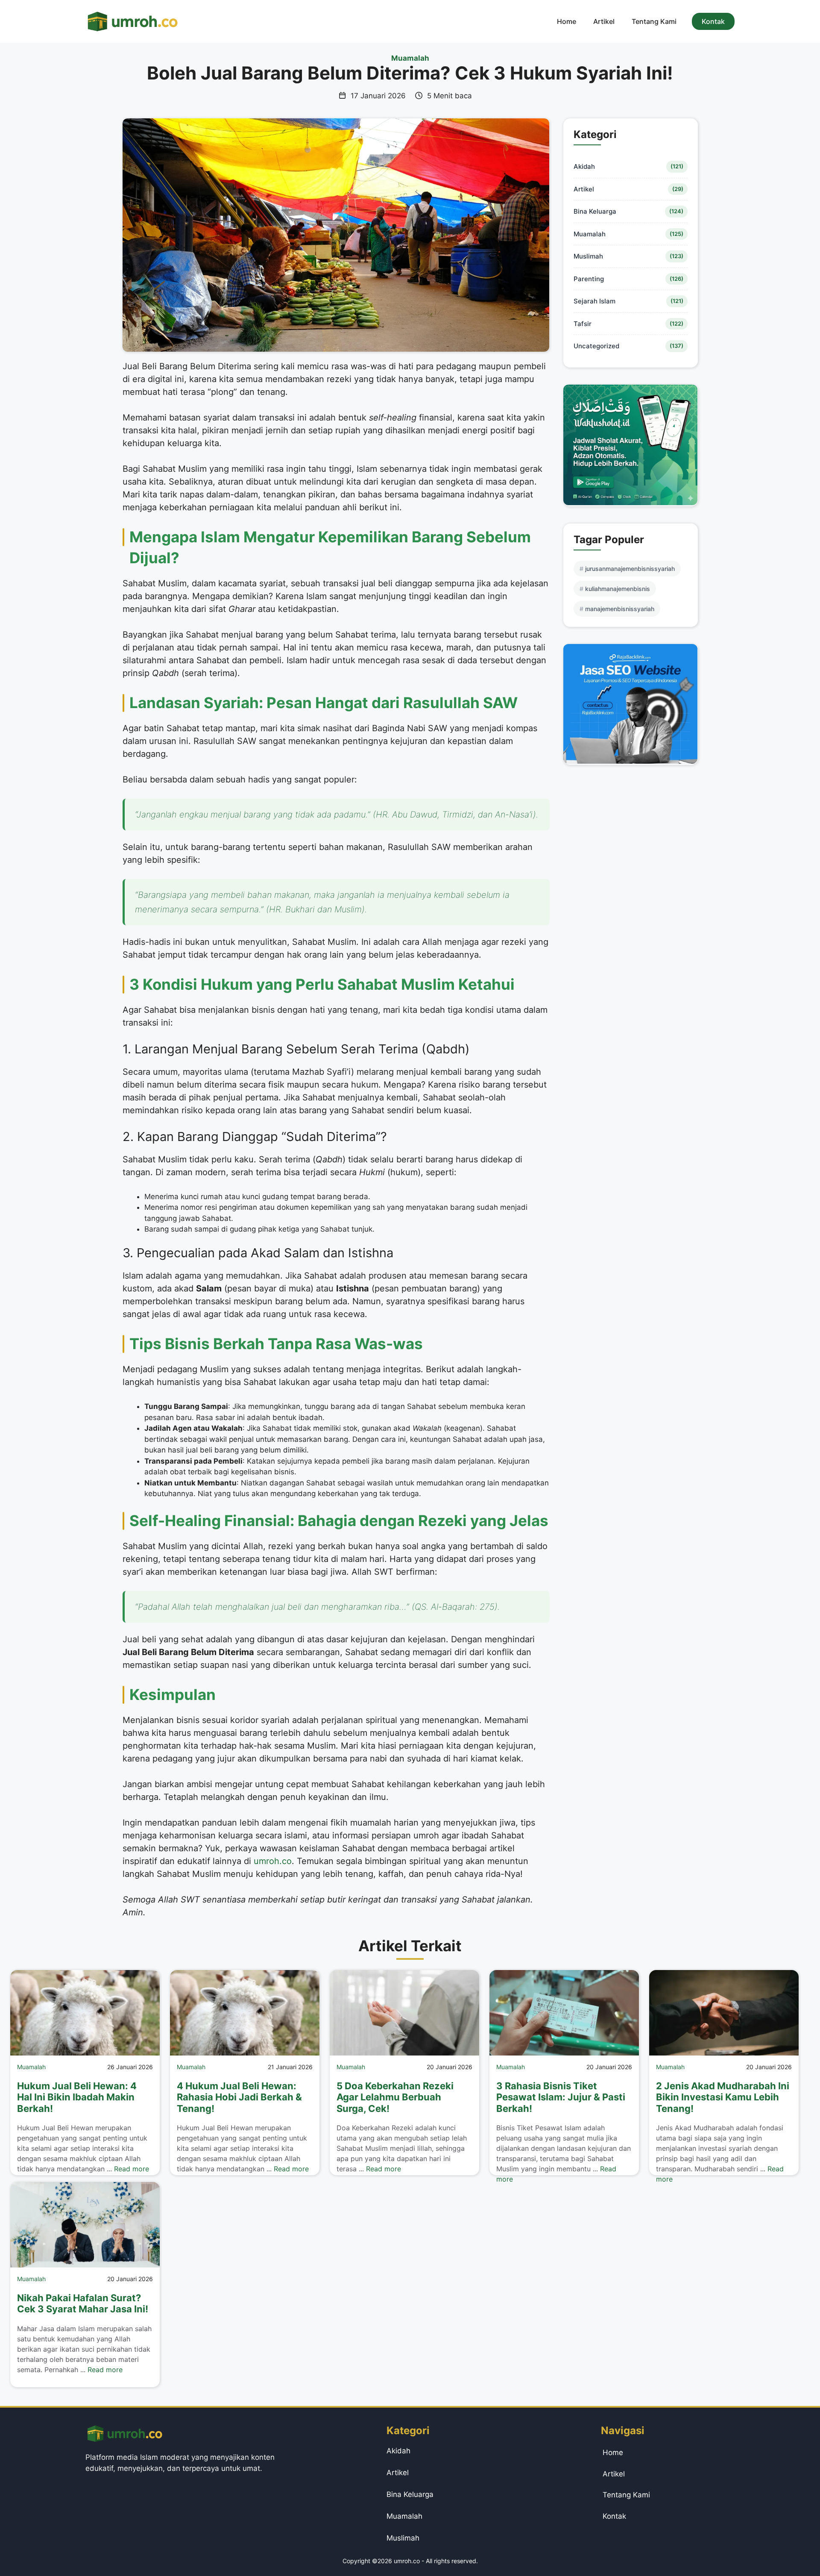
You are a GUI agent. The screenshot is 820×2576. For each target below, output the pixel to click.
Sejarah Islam (594, 301)
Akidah (584, 166)
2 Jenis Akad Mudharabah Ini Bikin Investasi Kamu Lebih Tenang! (723, 2097)
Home (567, 21)
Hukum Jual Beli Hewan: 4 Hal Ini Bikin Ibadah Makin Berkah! (77, 2097)
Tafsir (583, 324)
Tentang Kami (654, 21)
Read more (132, 2169)
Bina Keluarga (595, 211)
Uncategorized (596, 346)
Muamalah (410, 58)
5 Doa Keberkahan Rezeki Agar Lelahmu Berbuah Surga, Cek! (395, 2097)
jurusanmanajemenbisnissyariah (630, 569)
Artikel (604, 21)
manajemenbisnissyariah (620, 609)
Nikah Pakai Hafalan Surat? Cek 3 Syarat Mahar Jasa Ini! (83, 2303)
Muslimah (588, 256)
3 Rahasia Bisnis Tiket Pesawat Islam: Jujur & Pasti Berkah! (561, 2097)
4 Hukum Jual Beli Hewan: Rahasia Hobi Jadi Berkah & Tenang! (239, 2097)
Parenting (589, 279)
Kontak (713, 21)
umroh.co (273, 1861)
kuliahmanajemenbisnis (618, 589)
